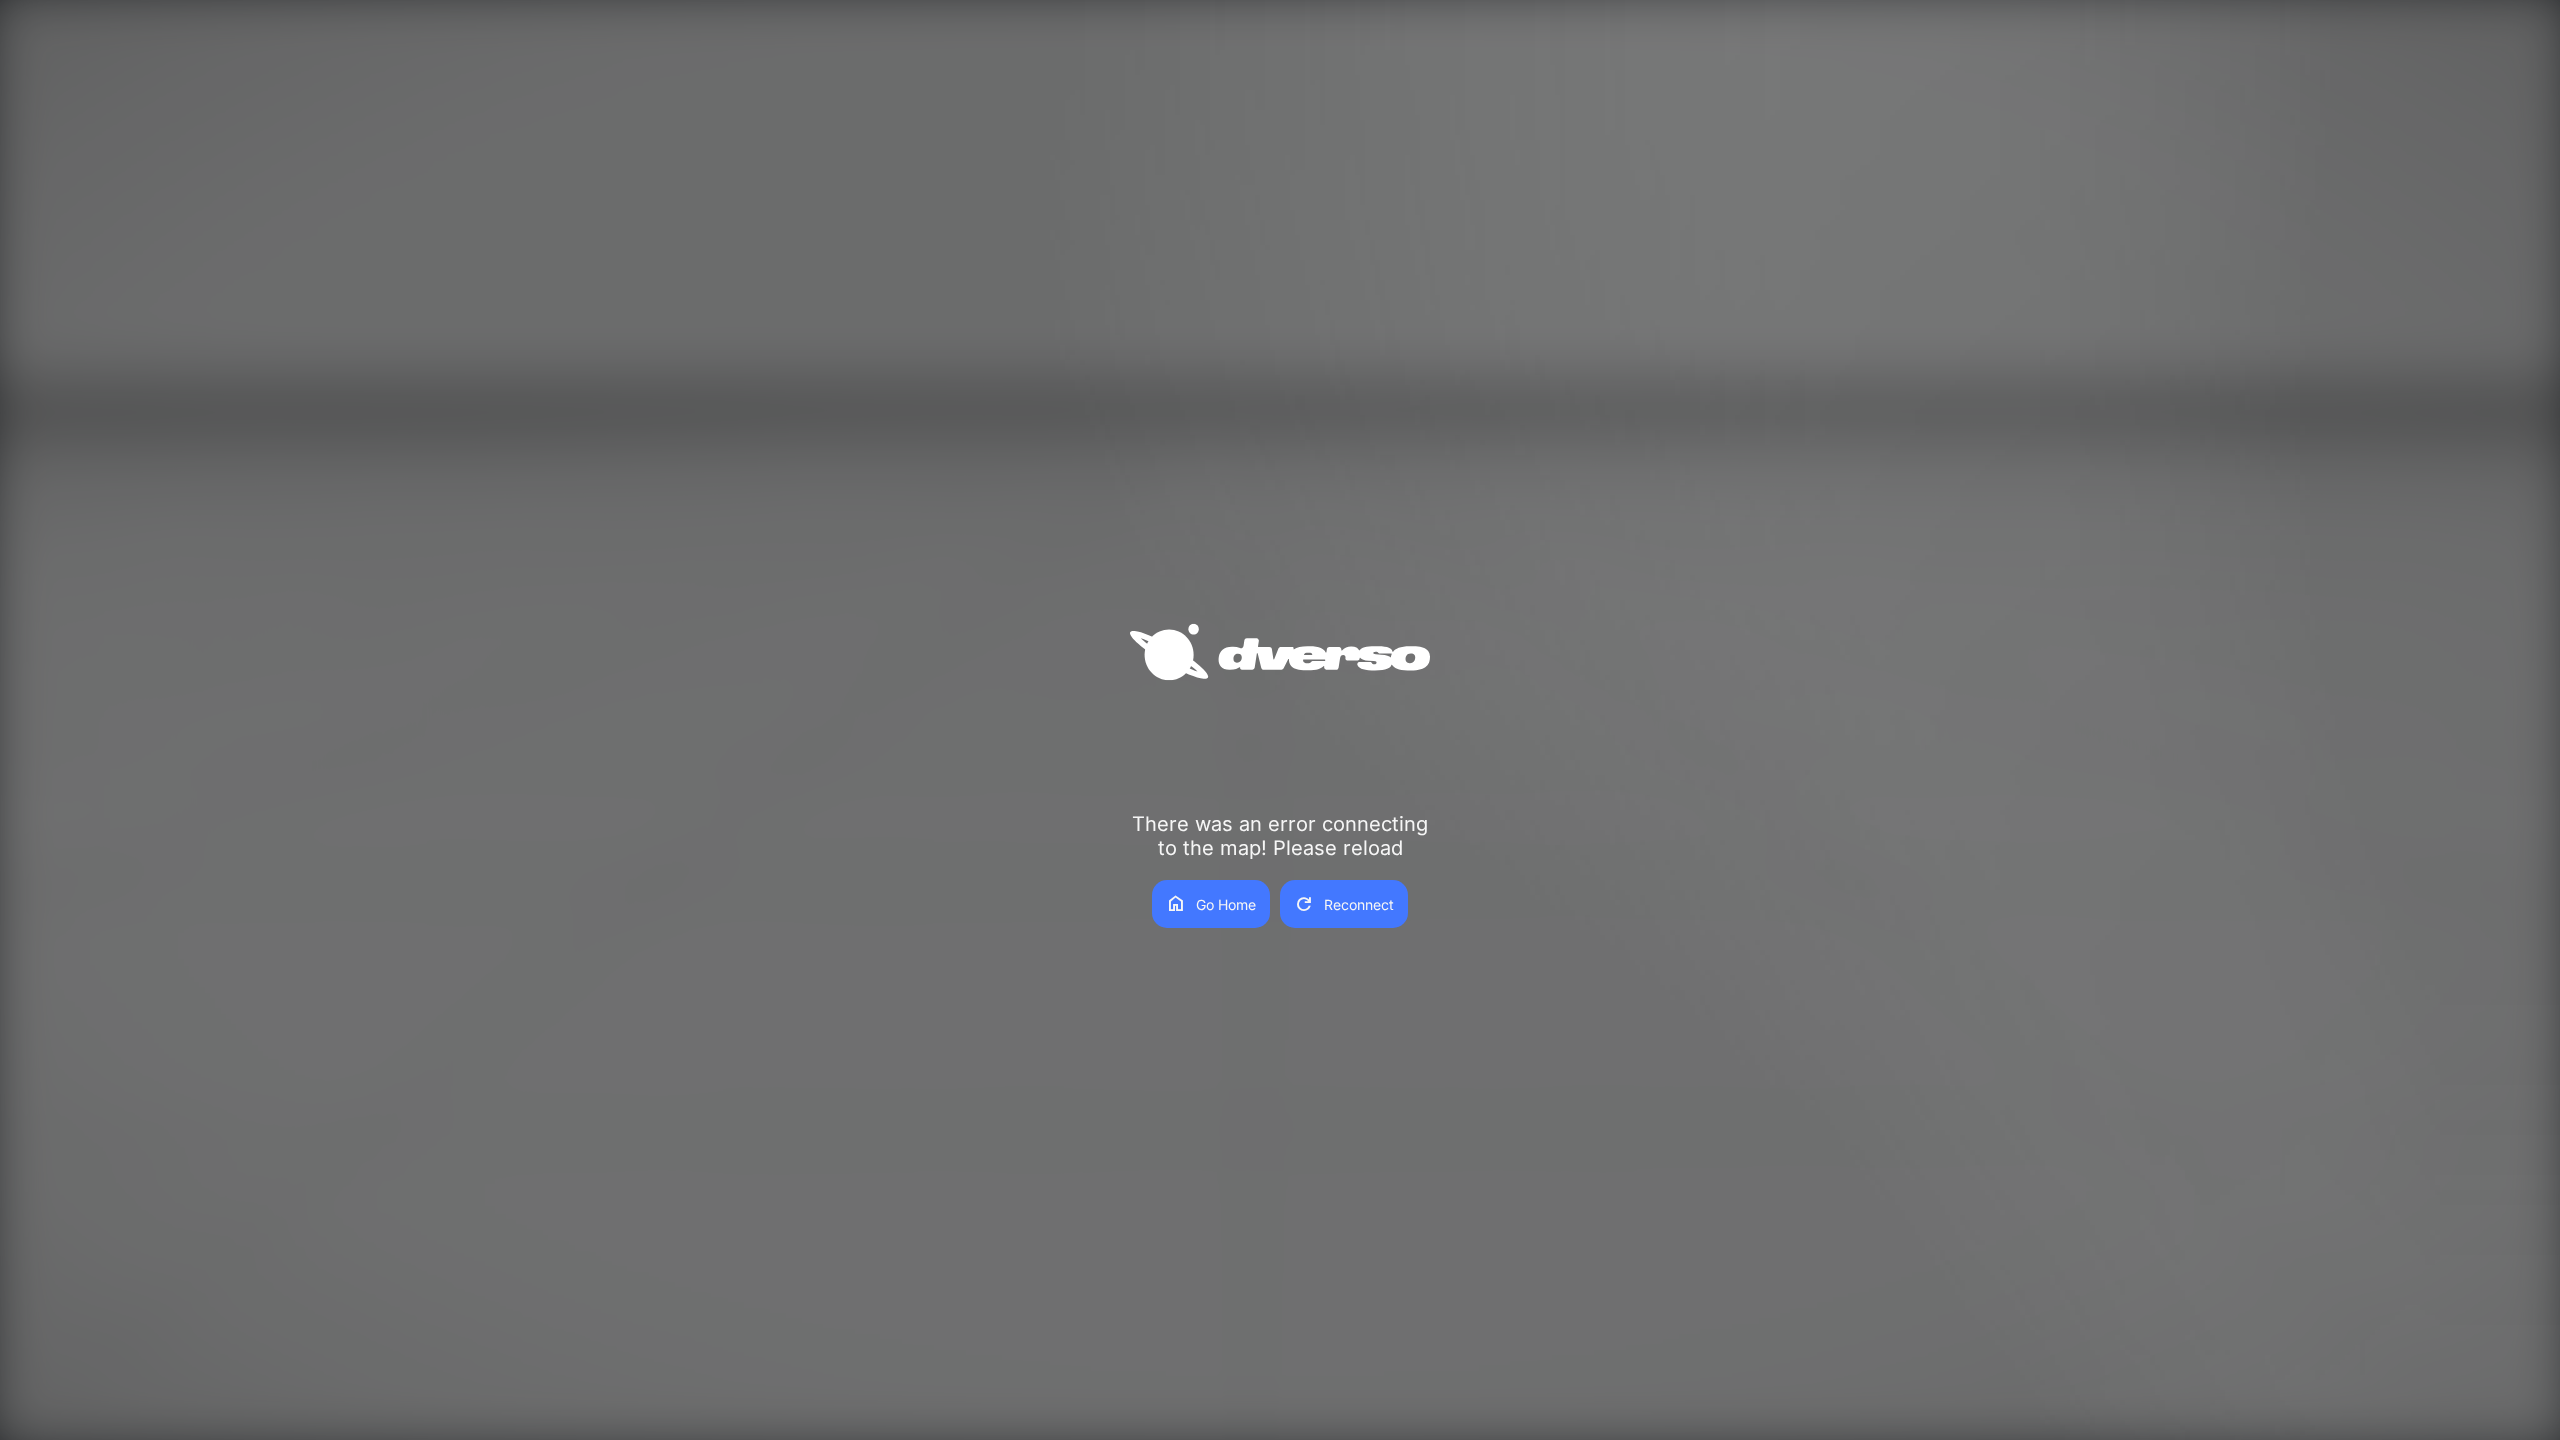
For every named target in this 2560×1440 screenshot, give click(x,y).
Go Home (1211, 904)
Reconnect (1344, 904)
